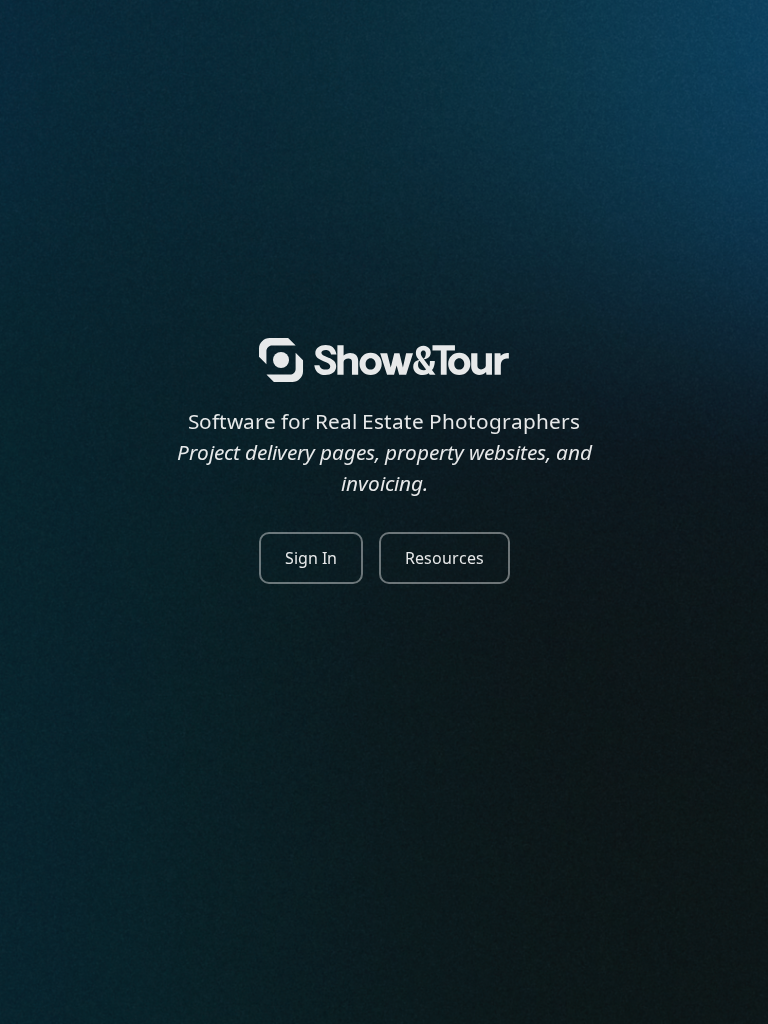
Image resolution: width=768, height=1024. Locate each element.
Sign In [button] (311, 558)
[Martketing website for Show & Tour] (384, 360)
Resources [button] (444, 558)
